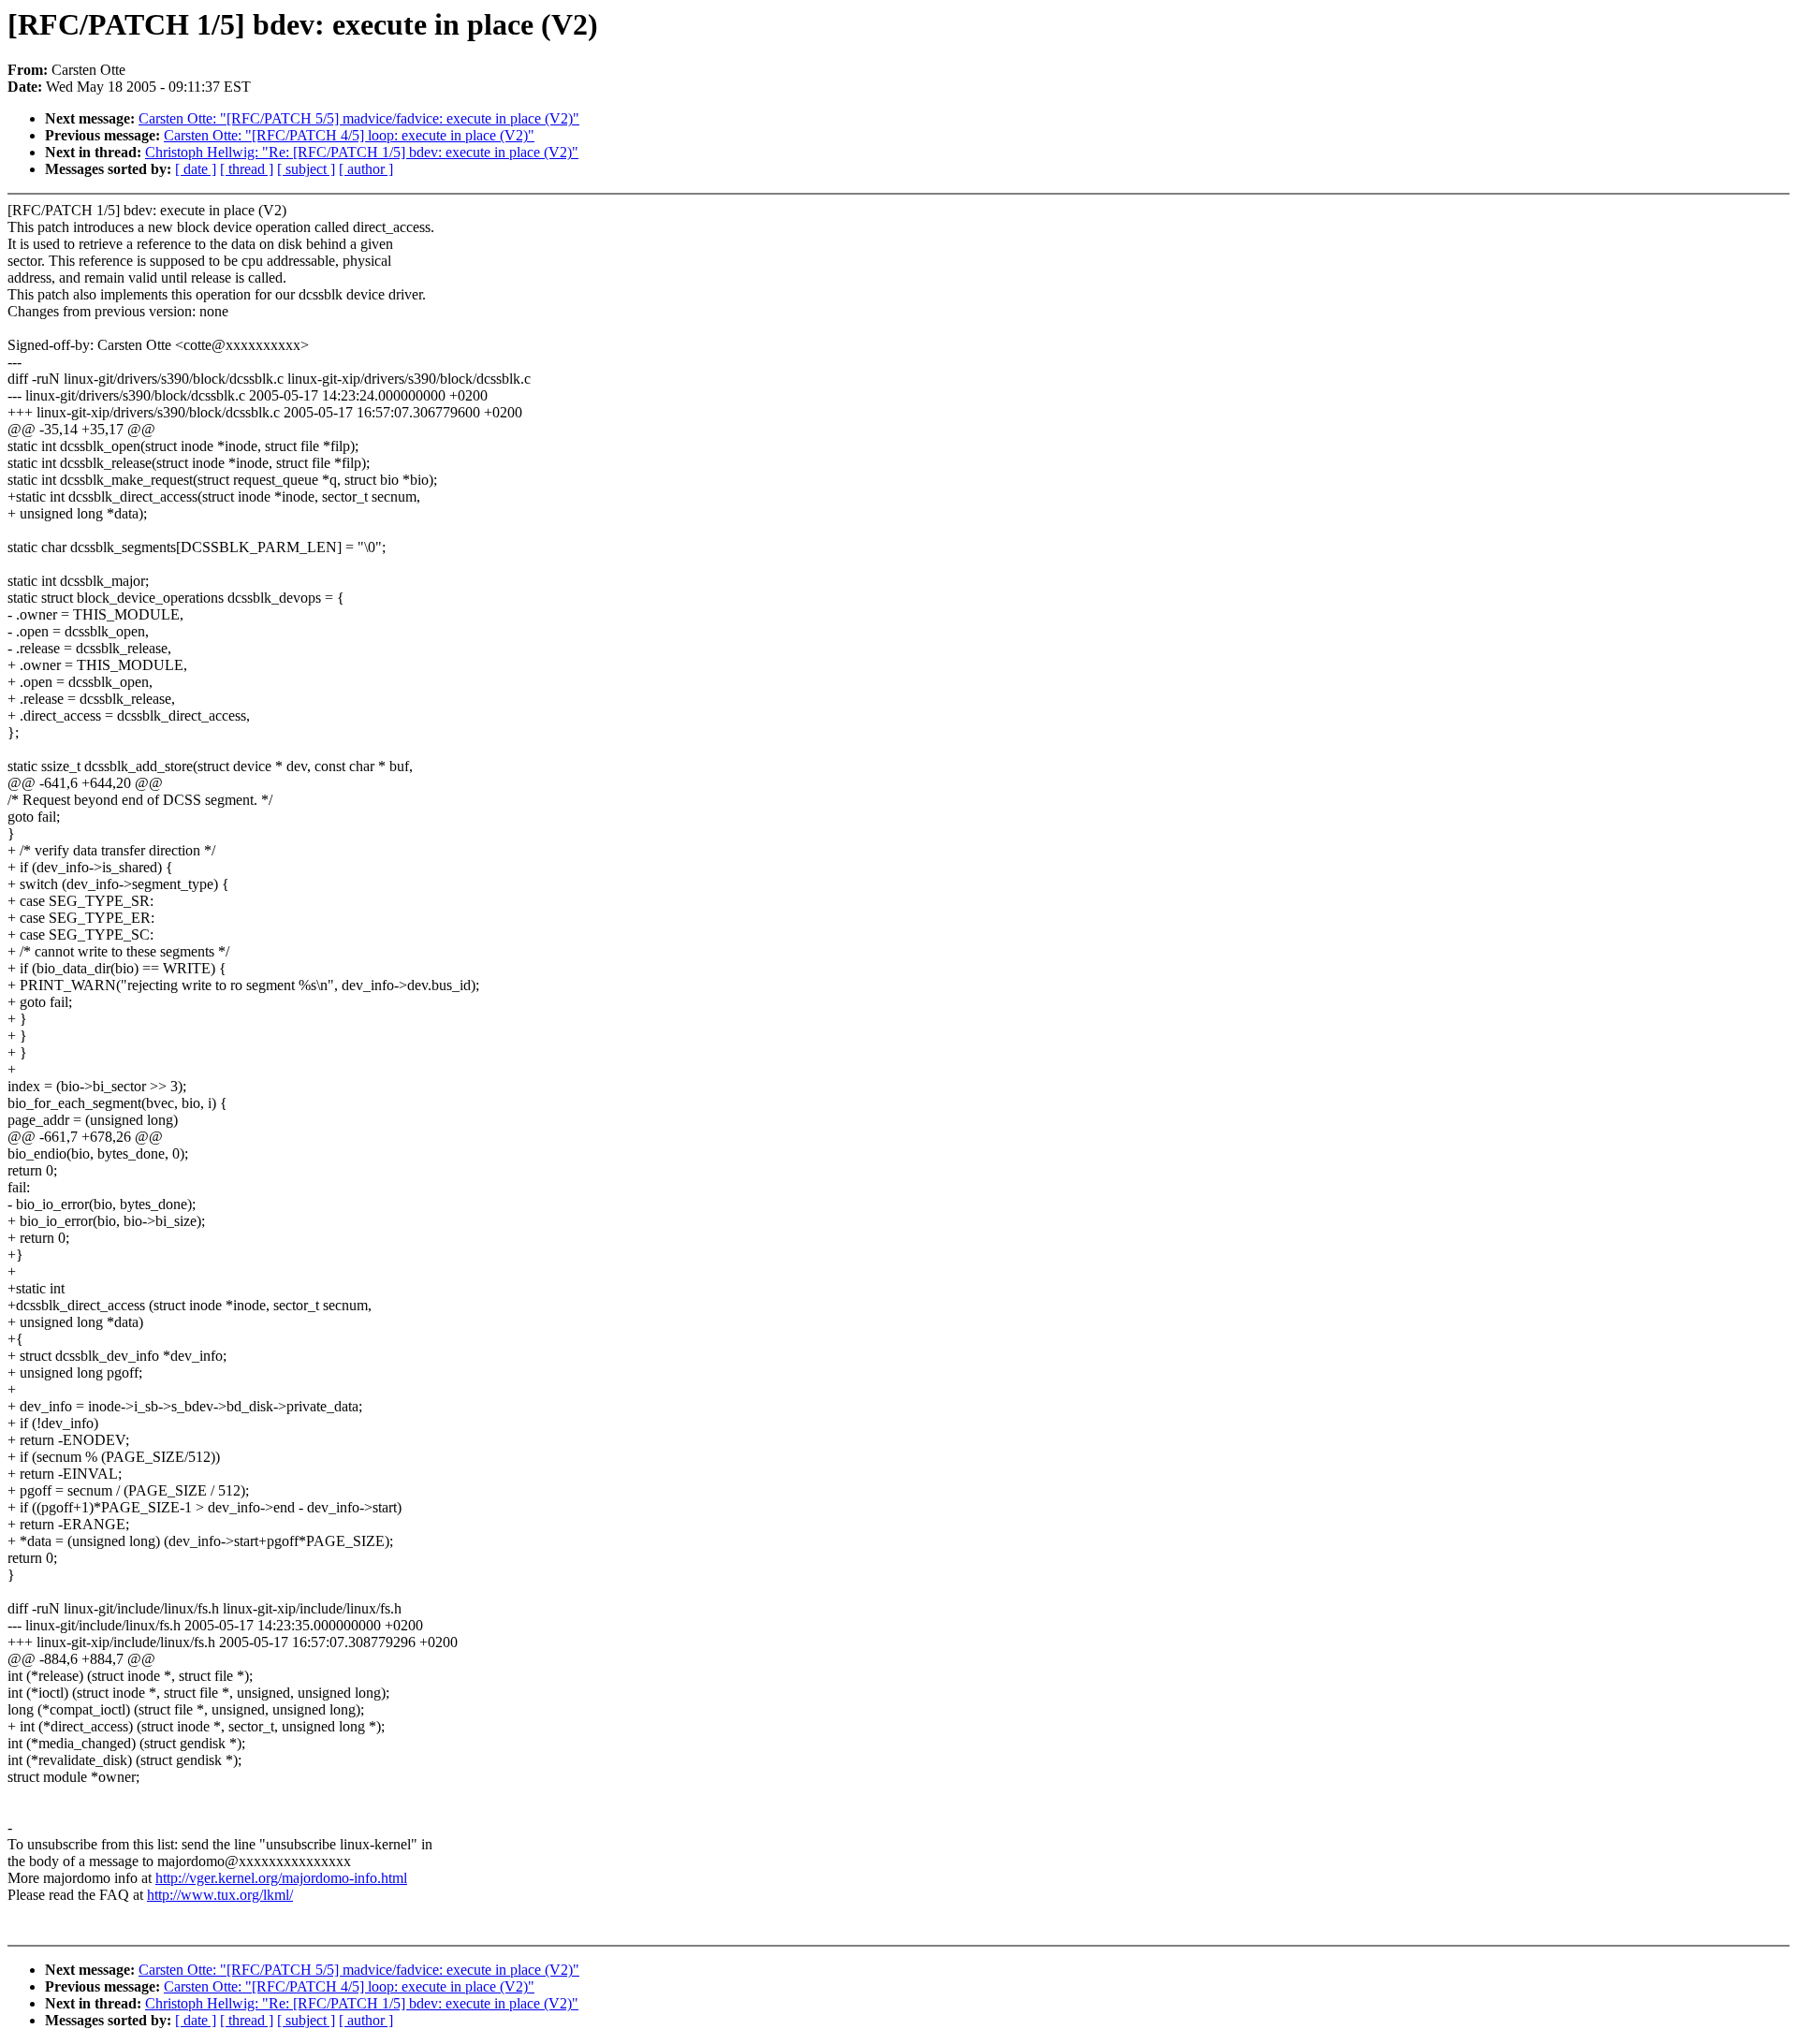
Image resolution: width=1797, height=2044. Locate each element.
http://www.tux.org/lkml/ (220, 1895)
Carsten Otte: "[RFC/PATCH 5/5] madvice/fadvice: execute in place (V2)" (359, 118)
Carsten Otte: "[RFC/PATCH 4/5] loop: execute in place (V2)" (349, 135)
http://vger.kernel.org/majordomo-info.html (281, 1878)
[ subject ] (306, 169)
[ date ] (196, 169)
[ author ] (366, 169)
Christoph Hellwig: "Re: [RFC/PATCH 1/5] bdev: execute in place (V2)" (362, 152)
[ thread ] (247, 169)
